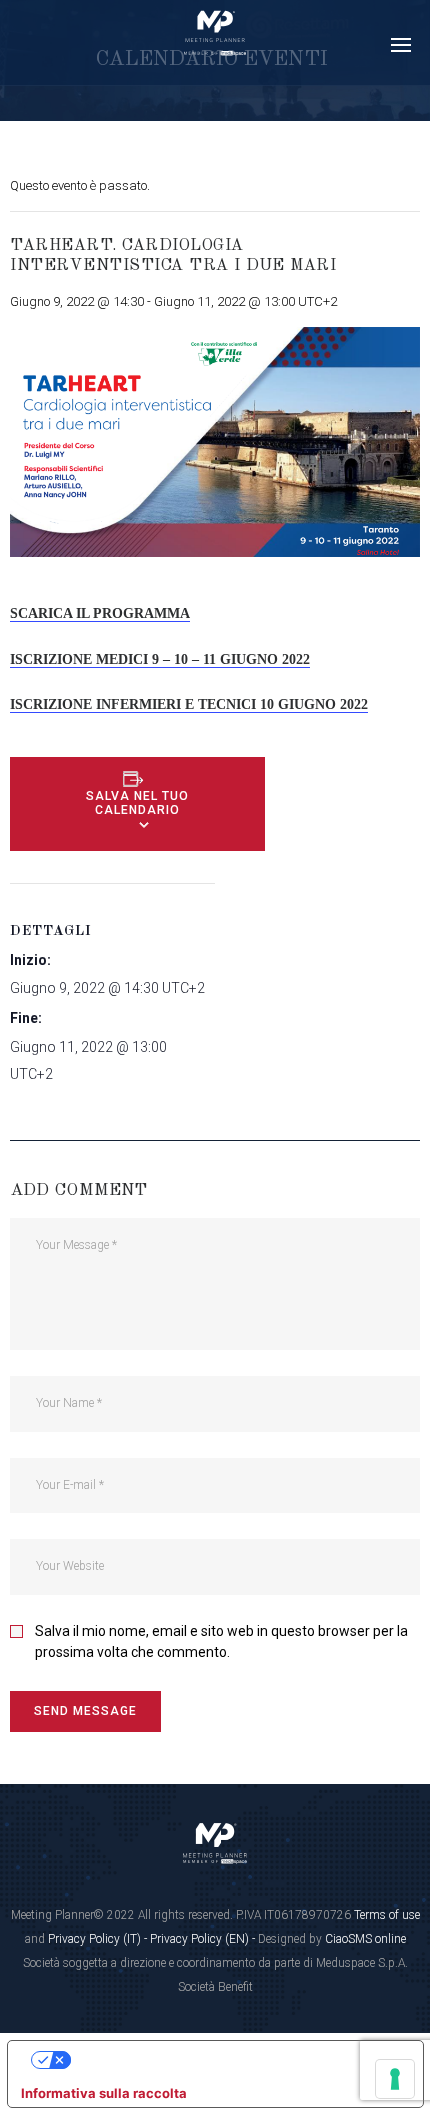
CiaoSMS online (365, 1939)
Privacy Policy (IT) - (99, 1939)
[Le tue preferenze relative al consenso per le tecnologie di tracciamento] (395, 2079)
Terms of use (387, 1915)
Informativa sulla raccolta (104, 2093)
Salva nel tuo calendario (137, 803)
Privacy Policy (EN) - (204, 1939)
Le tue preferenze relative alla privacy (235, 2059)
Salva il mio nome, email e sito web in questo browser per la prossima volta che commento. (221, 1641)
